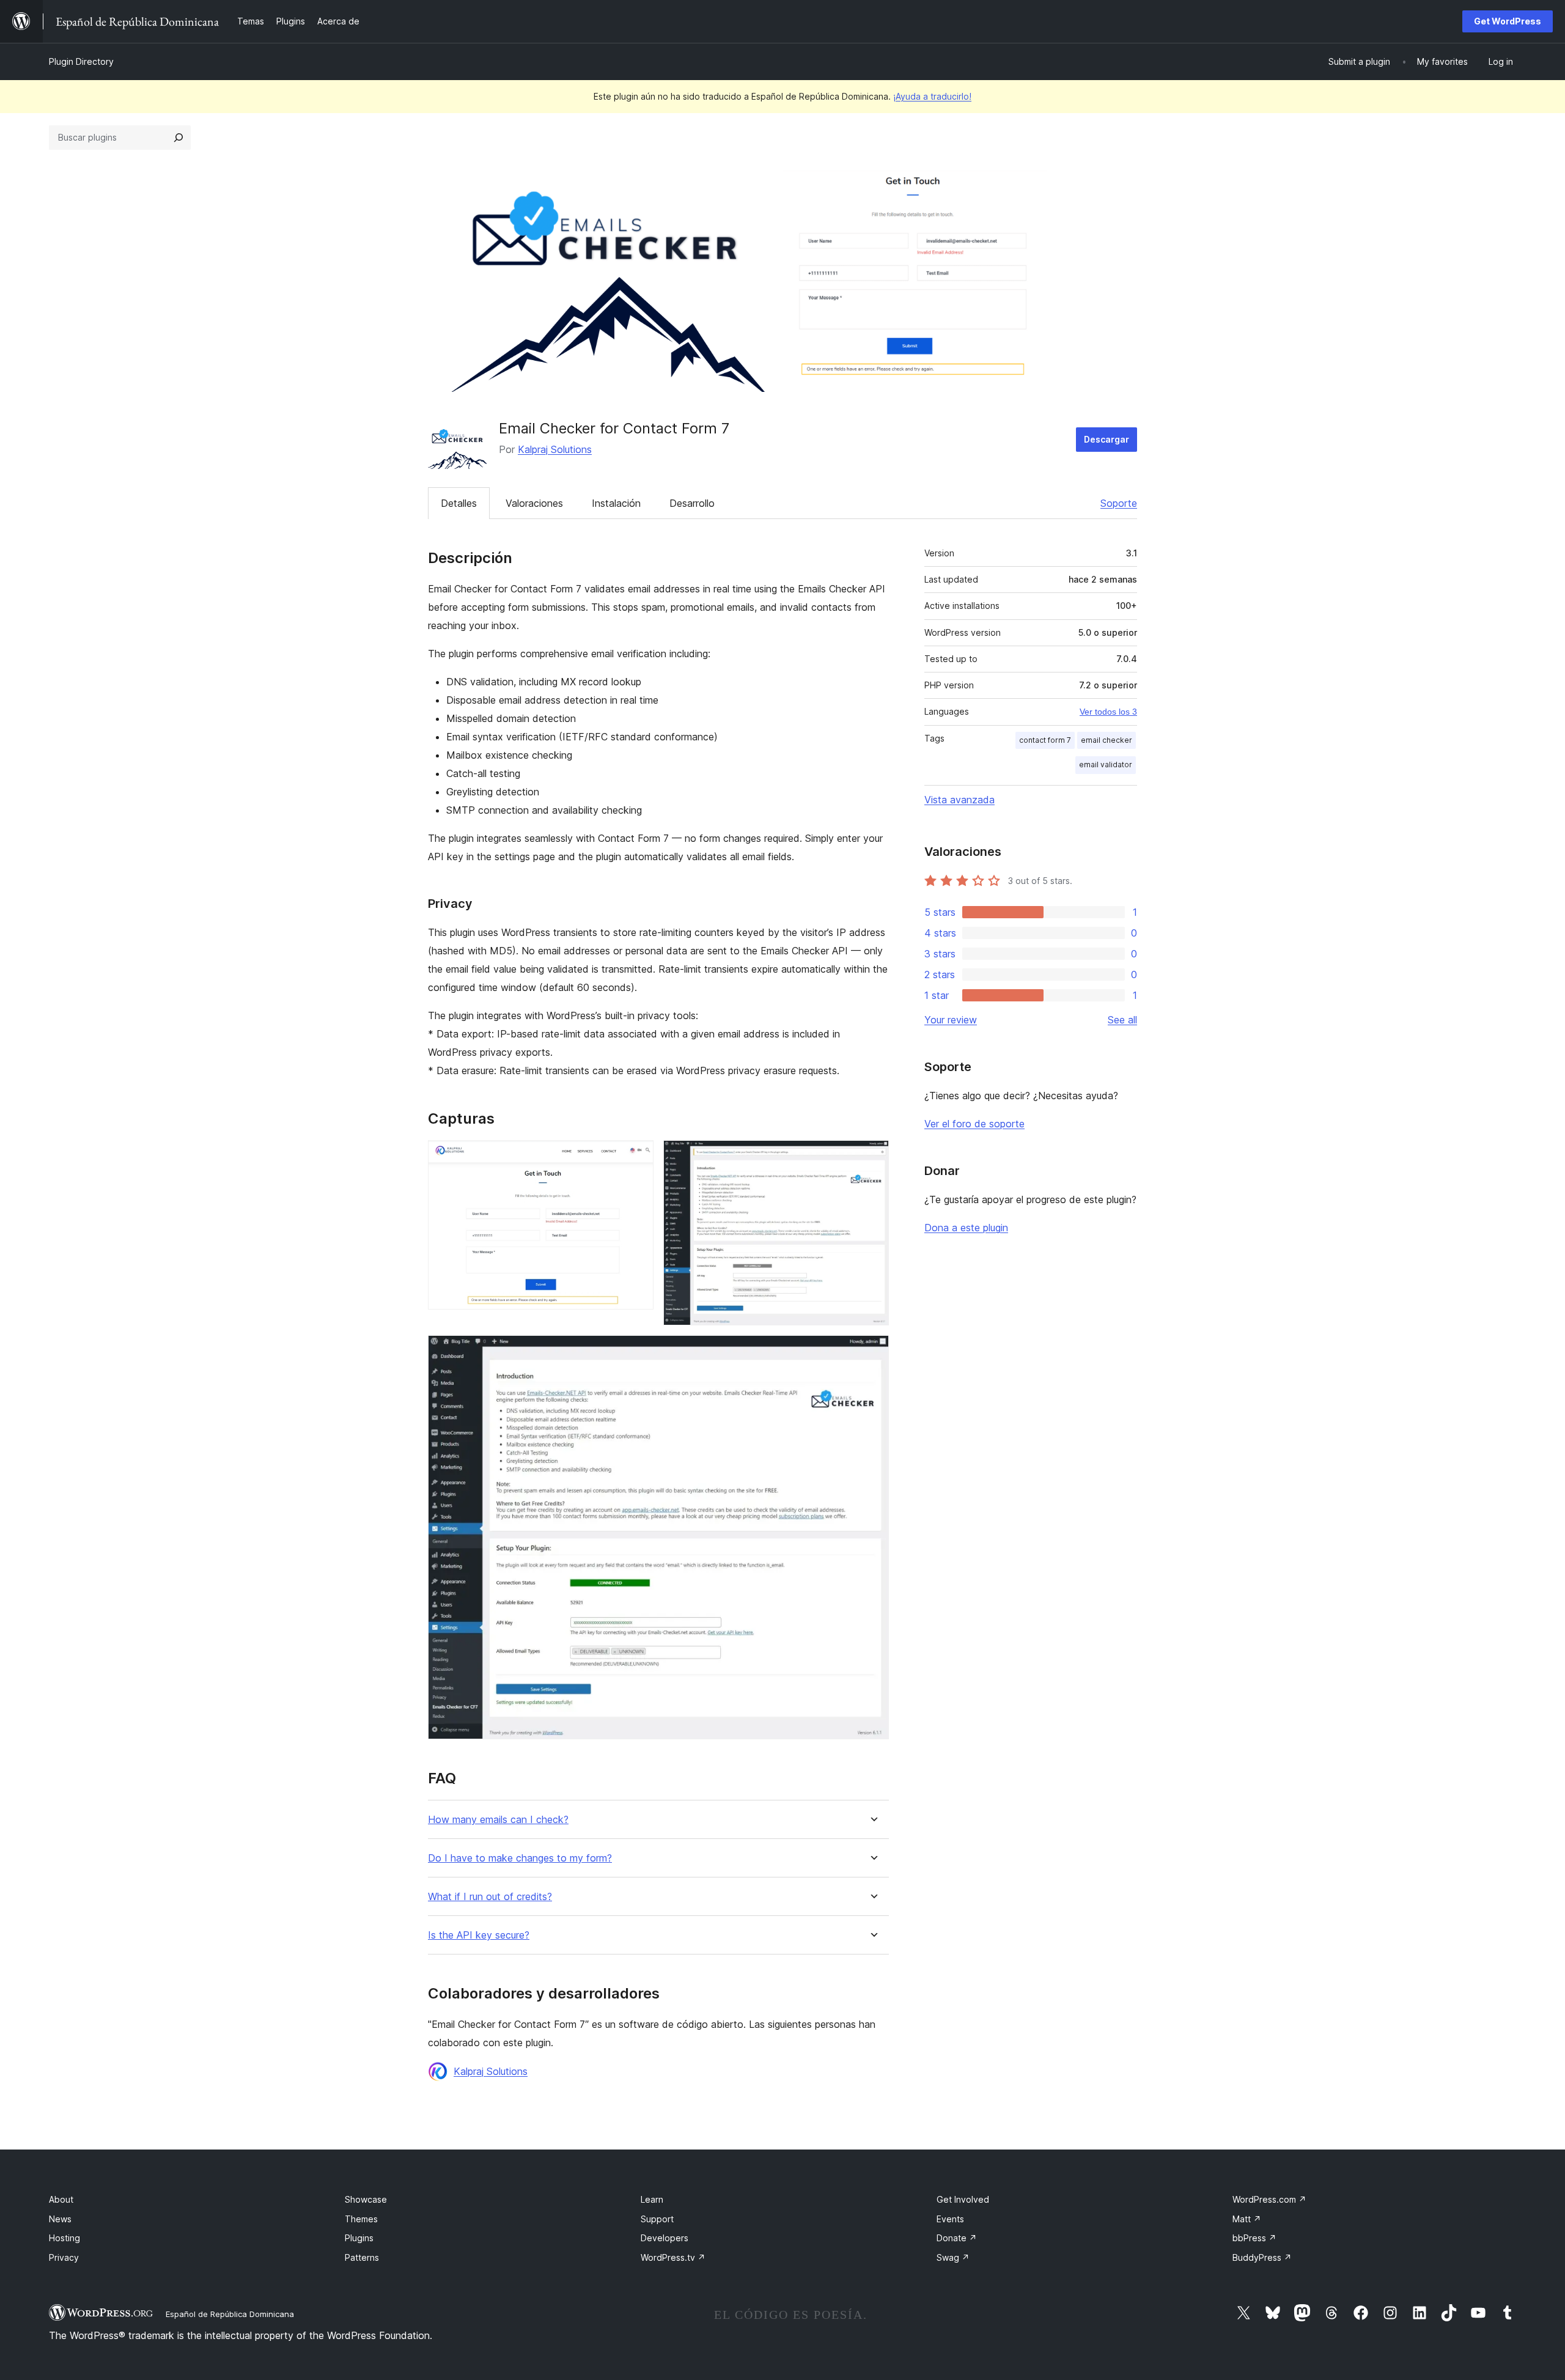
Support (657, 2219)
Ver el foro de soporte (974, 1124)
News (60, 2219)
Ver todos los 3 (1108, 712)
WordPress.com (1269, 2199)
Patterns (362, 2257)
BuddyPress (1262, 2257)
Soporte (1119, 503)
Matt (1247, 2219)
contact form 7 (1045, 740)
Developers (665, 2238)
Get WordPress (1508, 21)
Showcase (366, 2199)
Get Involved (963, 2199)
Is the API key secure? (479, 1935)
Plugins (359, 2238)
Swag (953, 2257)
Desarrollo (692, 503)
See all (1122, 1020)
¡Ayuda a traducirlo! (932, 96)
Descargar (1107, 439)
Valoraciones (534, 503)
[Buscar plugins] (179, 138)
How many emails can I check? (498, 1820)
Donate (957, 2238)
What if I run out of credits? (490, 1897)
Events (950, 2219)
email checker (1107, 740)
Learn (652, 2199)
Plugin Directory (81, 61)
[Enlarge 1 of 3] (637, 1157)
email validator (1106, 764)
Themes (361, 2219)
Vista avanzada (959, 800)
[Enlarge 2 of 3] (872, 1157)
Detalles (459, 503)
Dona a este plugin (966, 1228)
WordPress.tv (673, 2257)
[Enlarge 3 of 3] (872, 1352)
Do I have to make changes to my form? (520, 1858)
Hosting (64, 2238)
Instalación (616, 503)
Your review (951, 1020)
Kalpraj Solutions (555, 449)
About (61, 2199)
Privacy (64, 2257)
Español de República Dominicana (230, 2314)
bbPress (1254, 2238)
